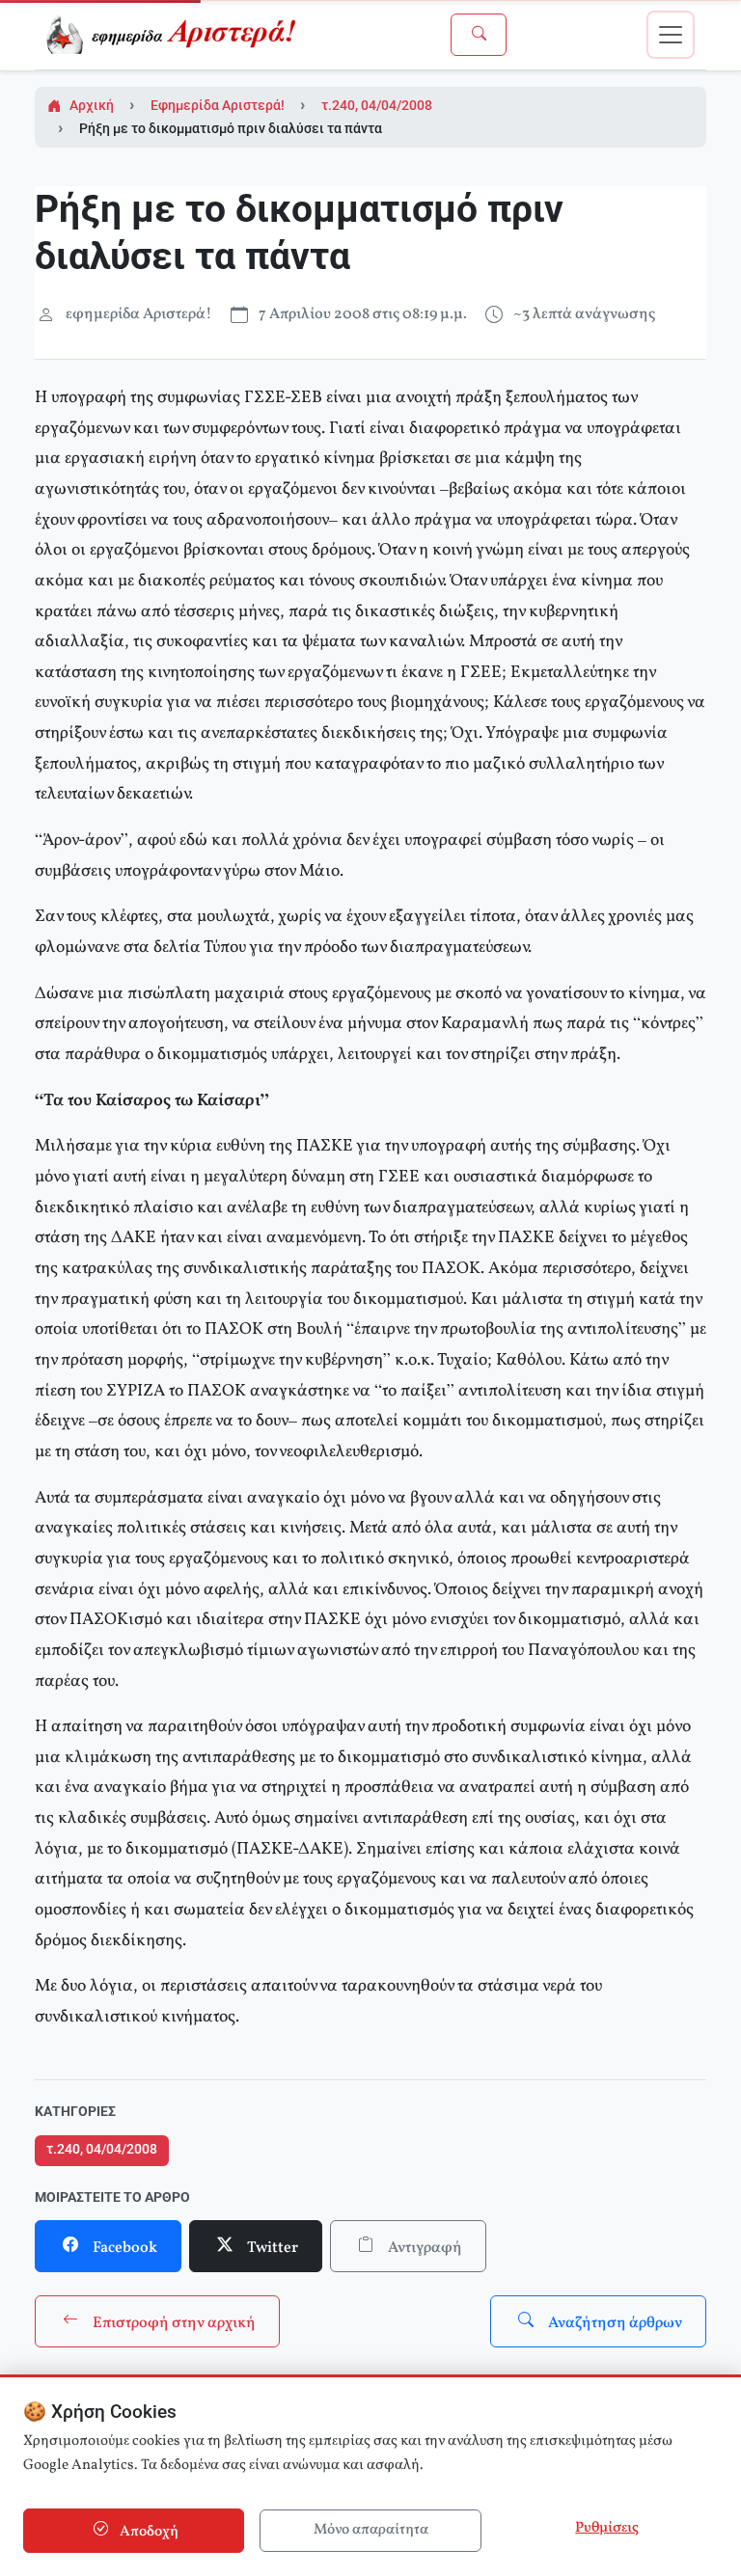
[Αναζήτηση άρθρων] (479, 35)
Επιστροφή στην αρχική (173, 2323)
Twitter (271, 2248)
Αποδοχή (148, 2532)
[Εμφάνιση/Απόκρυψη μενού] (671, 35)
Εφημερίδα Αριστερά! (218, 106)
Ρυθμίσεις (607, 2528)
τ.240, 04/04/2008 (377, 106)
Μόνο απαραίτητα (371, 2530)
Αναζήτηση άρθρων (614, 2323)
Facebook (123, 2248)
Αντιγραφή (424, 2248)
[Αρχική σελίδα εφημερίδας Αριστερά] (175, 35)
